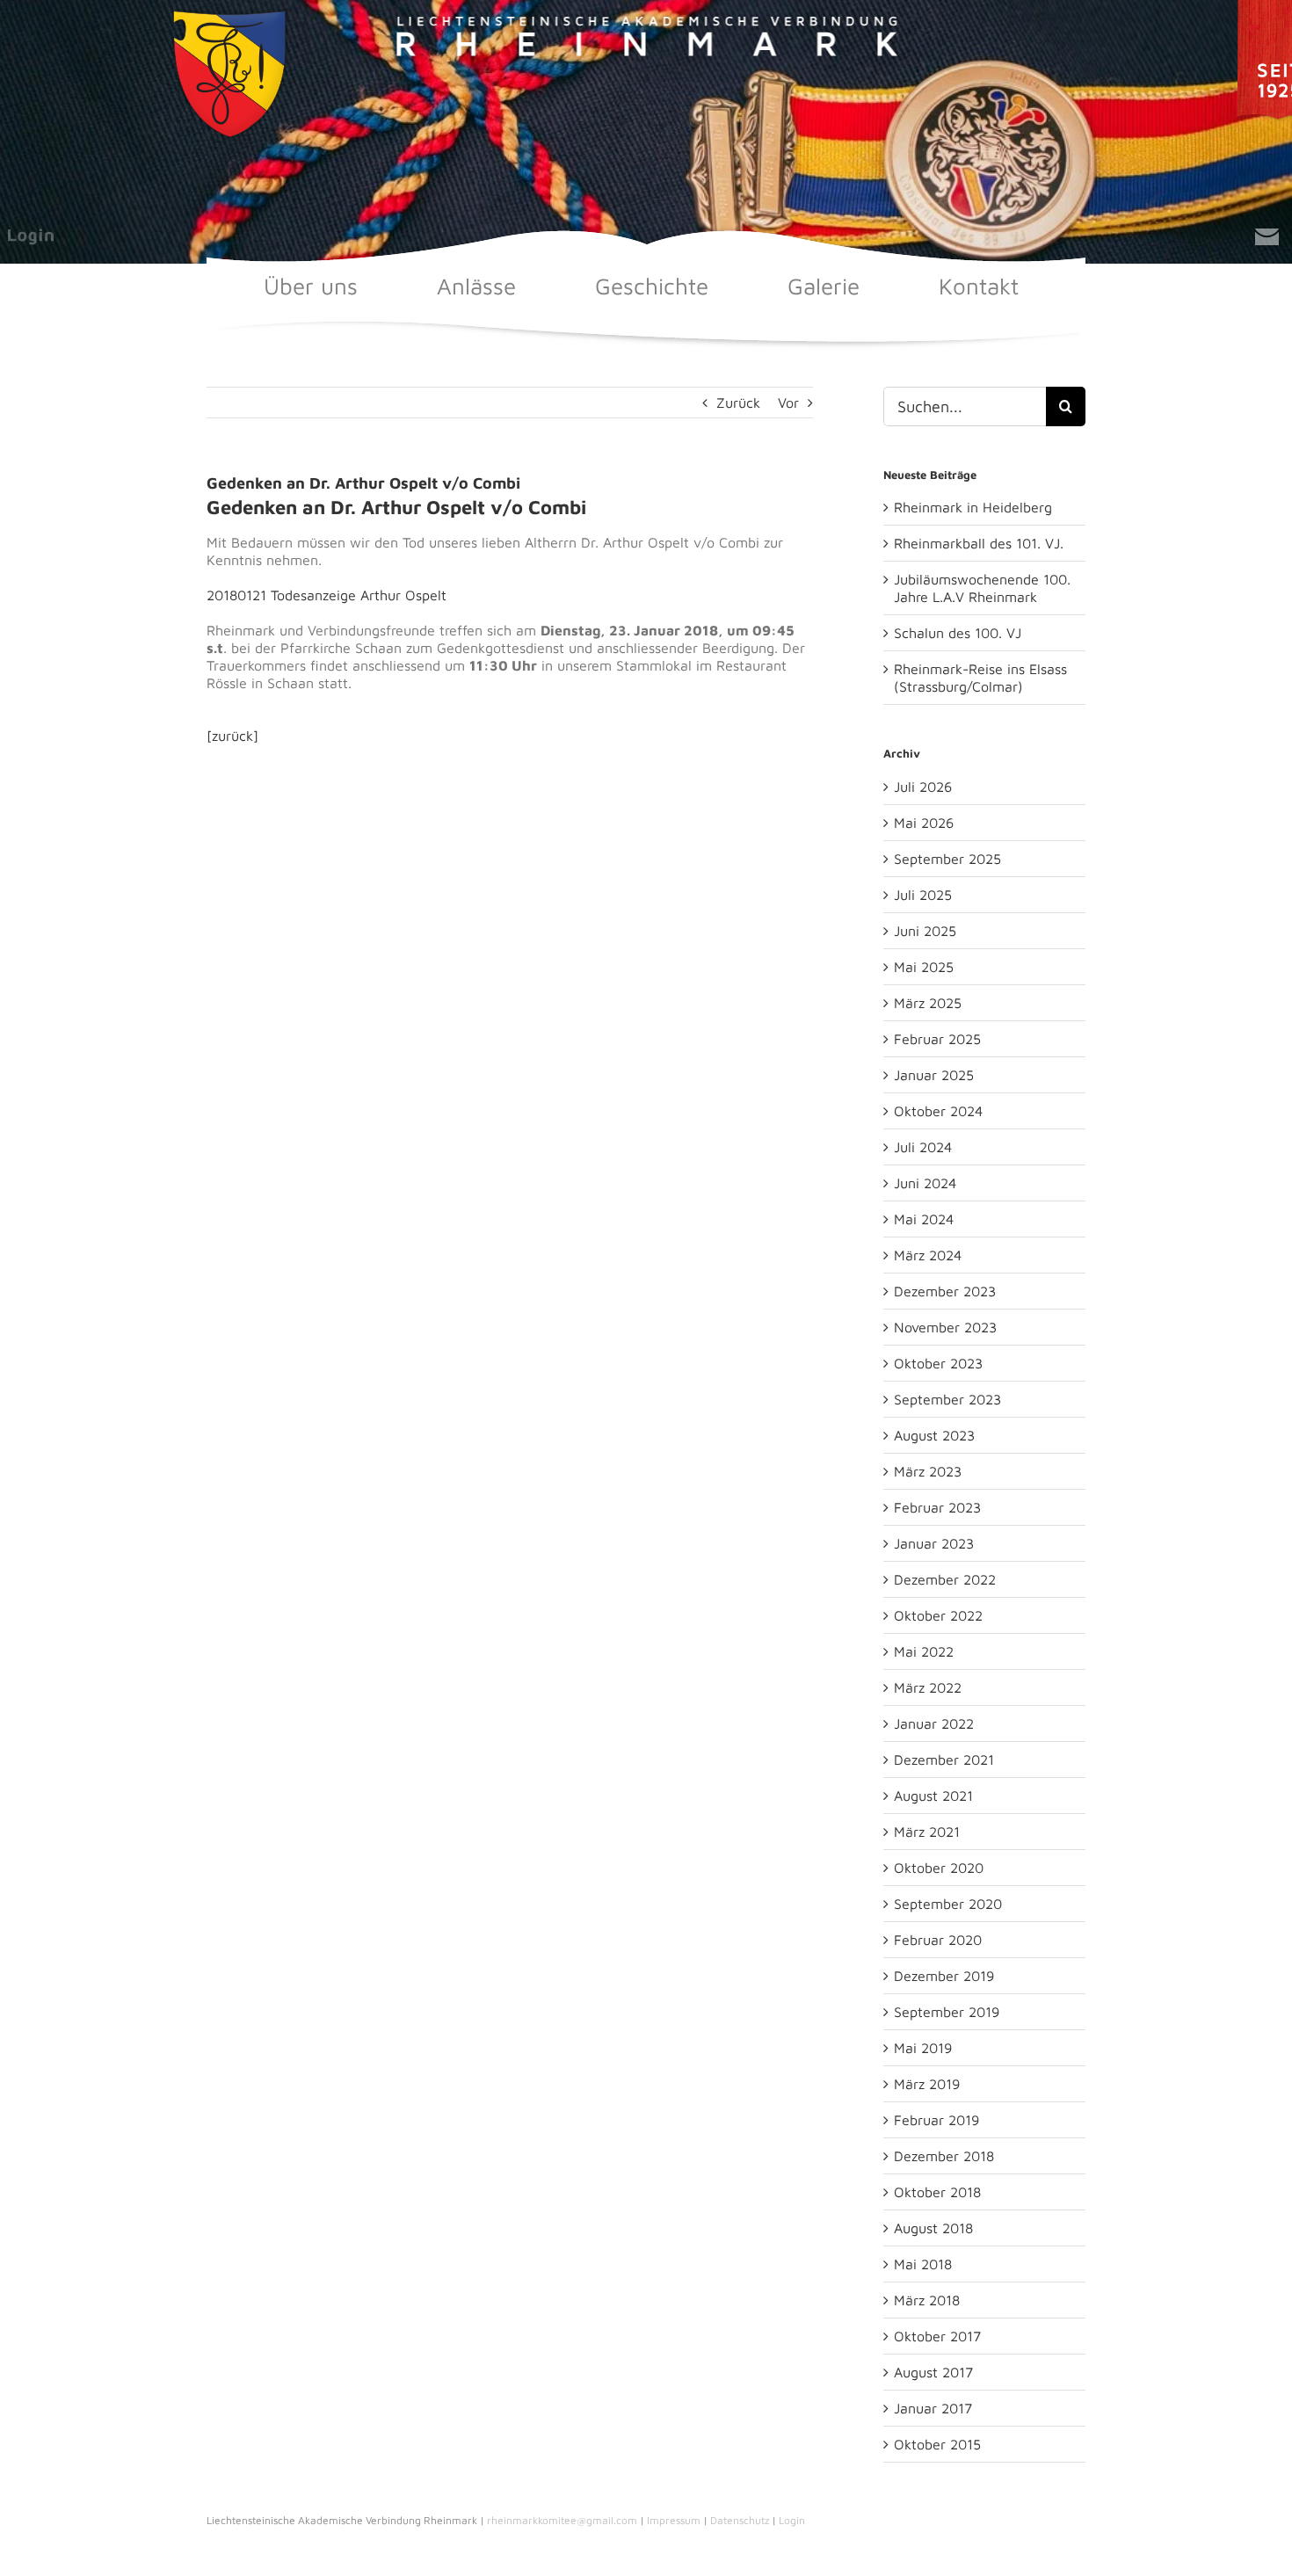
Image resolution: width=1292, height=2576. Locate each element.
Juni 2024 (925, 1183)
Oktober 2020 (939, 1868)
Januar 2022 (934, 1723)
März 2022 (928, 1687)
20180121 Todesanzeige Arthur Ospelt (327, 595)
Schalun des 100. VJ (958, 633)
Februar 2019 (936, 2120)
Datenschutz (740, 2520)
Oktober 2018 (937, 2192)
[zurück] (232, 736)
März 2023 (928, 1471)
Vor (788, 403)
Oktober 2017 (937, 2336)
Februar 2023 (937, 1507)
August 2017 (933, 2372)
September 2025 (947, 859)
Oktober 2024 (938, 1111)
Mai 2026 (924, 823)
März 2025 (928, 1003)
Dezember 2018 (944, 2156)
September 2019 (947, 2012)
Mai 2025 (924, 967)
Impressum (674, 2520)
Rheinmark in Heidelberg (973, 507)
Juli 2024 (923, 1147)
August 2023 (934, 1435)
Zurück (738, 403)
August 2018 (933, 2228)
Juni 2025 (925, 931)
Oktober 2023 (938, 1363)
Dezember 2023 (945, 1291)
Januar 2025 (934, 1075)
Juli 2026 (923, 787)
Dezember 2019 (944, 1976)
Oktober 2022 (938, 1615)
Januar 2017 (933, 2408)
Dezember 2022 (945, 1579)
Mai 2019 (923, 2048)
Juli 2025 (923, 895)
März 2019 (927, 2084)
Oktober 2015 (937, 2444)
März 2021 (927, 1832)
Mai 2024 (924, 1219)
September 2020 (948, 1904)
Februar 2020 (938, 1940)
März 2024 (928, 1255)
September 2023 (947, 1399)
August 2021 (933, 1796)
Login (792, 2520)
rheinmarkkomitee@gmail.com (562, 2520)
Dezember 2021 (944, 1760)
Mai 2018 (923, 2264)
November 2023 (945, 1327)
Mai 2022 (924, 1651)
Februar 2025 (937, 1039)
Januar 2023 (934, 1543)
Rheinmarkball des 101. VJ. (979, 543)
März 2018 (927, 2300)
